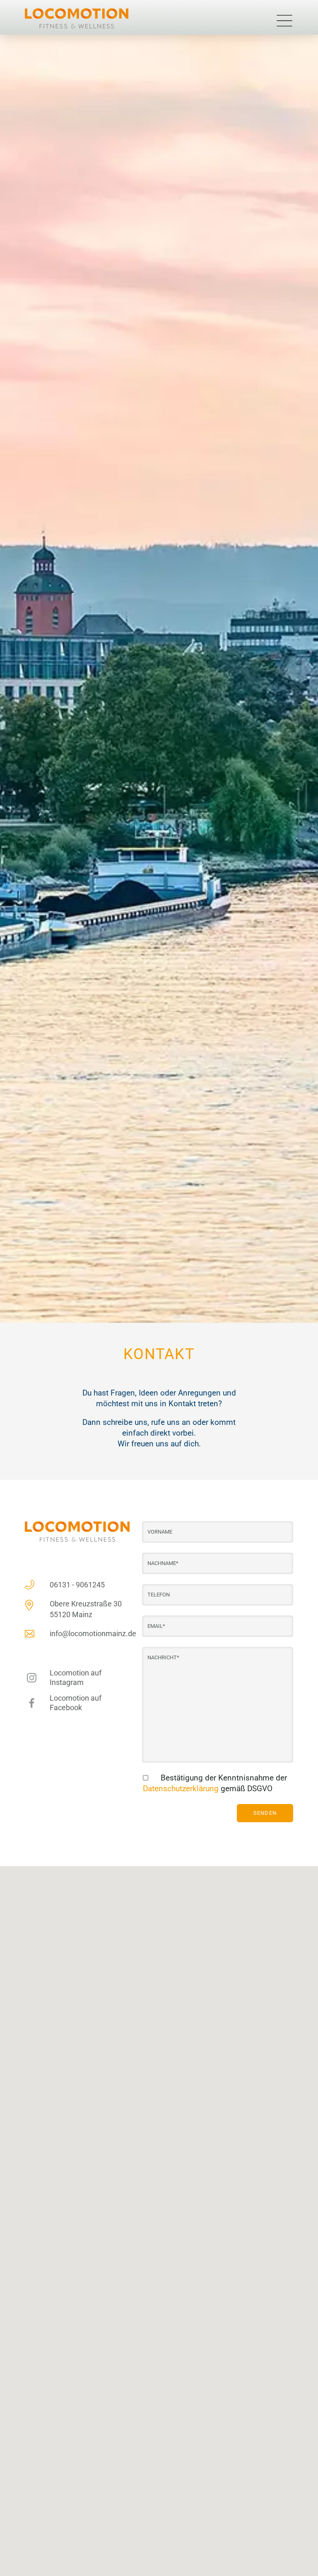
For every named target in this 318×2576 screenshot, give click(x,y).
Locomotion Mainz (79, 18)
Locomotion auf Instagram (76, 1678)
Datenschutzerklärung (181, 1789)
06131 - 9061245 (77, 1585)
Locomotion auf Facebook (76, 1703)
